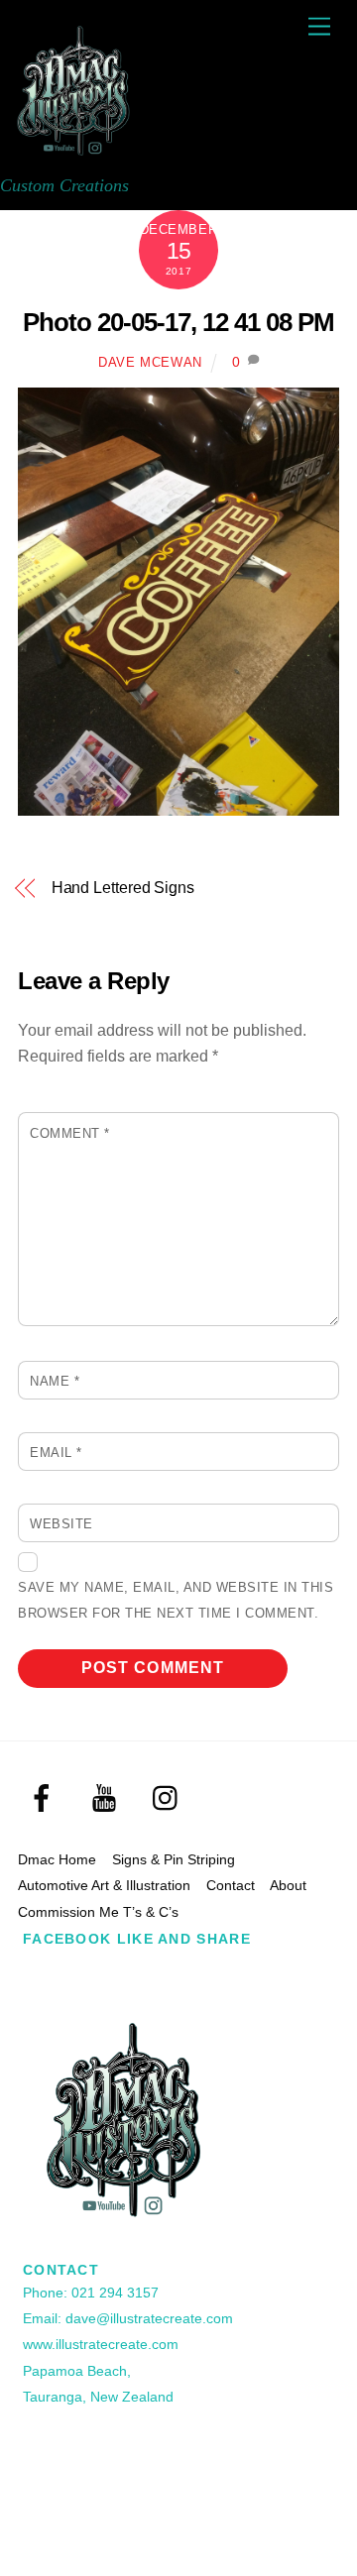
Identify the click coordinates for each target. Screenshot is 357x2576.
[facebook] (45, 1798)
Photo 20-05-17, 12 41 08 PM (178, 322)
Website (61, 1524)
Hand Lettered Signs (123, 888)
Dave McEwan (150, 362)
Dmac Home (57, 1859)
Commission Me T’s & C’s (98, 1912)
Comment (70, 1133)
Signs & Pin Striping (174, 1859)
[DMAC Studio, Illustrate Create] (74, 155)
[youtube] (108, 1798)
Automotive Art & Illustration (104, 1885)
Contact (231, 1885)
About (288, 1885)
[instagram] (170, 1798)
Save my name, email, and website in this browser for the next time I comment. (176, 1600)
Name (55, 1381)
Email (56, 1453)
